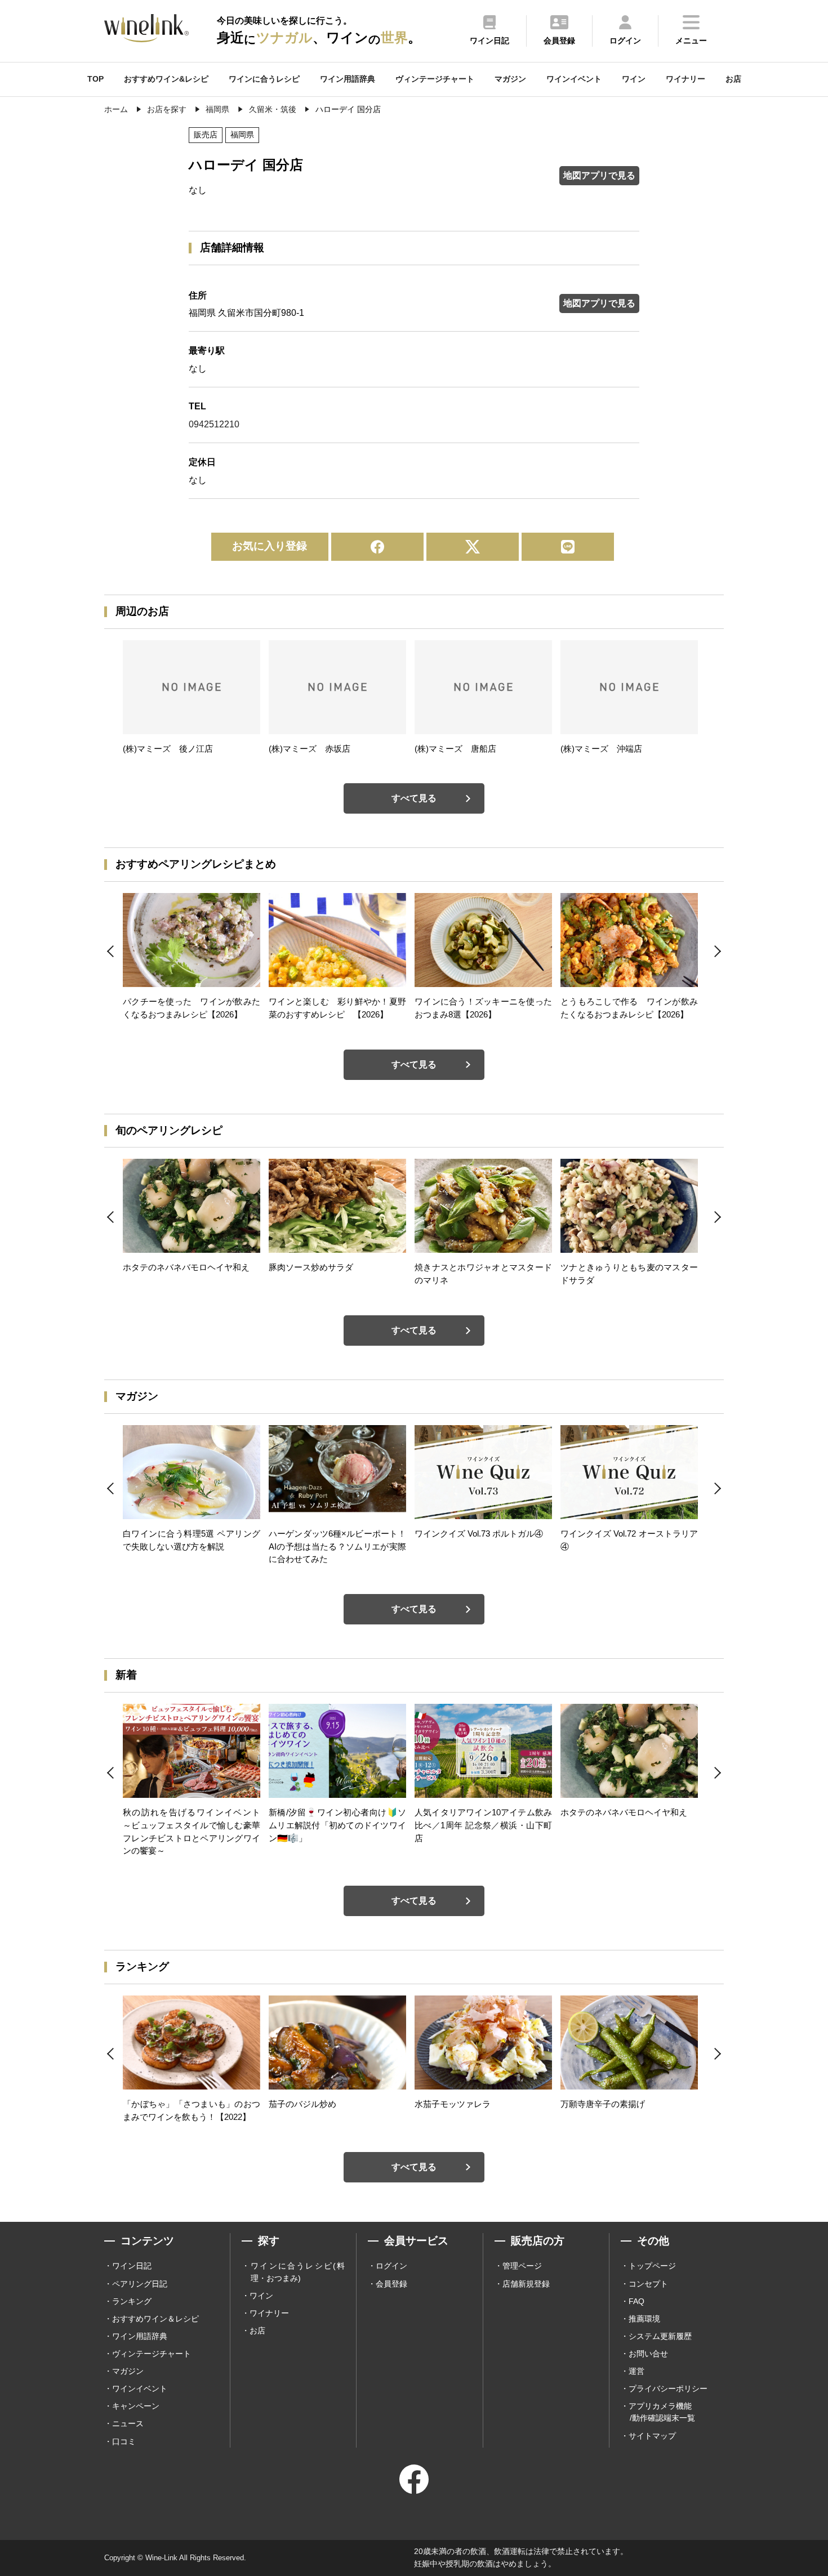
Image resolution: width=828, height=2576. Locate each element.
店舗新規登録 (526, 2284)
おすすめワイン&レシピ (166, 79)
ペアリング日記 (140, 2284)
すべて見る (414, 798)
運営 (636, 2371)
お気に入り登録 (270, 546)
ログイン (391, 2266)
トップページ (652, 2266)
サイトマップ (652, 2436)
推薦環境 (644, 2319)
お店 (733, 79)
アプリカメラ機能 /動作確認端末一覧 (662, 2412)
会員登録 (391, 2284)
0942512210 (214, 424)
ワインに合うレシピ (264, 79)
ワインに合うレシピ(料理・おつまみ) (298, 2272)
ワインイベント (574, 79)
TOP (95, 79)
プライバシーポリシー (668, 2389)
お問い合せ (648, 2354)
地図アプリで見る (599, 175)
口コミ (124, 2441)
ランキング (132, 2301)
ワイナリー (685, 79)
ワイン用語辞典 (348, 79)
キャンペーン (136, 2406)
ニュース (128, 2423)
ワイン (634, 79)
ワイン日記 (132, 2266)
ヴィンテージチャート (435, 79)
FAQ (636, 2301)
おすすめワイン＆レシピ (155, 2319)
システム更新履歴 (660, 2336)
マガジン (510, 79)
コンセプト (648, 2284)
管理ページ (522, 2266)
